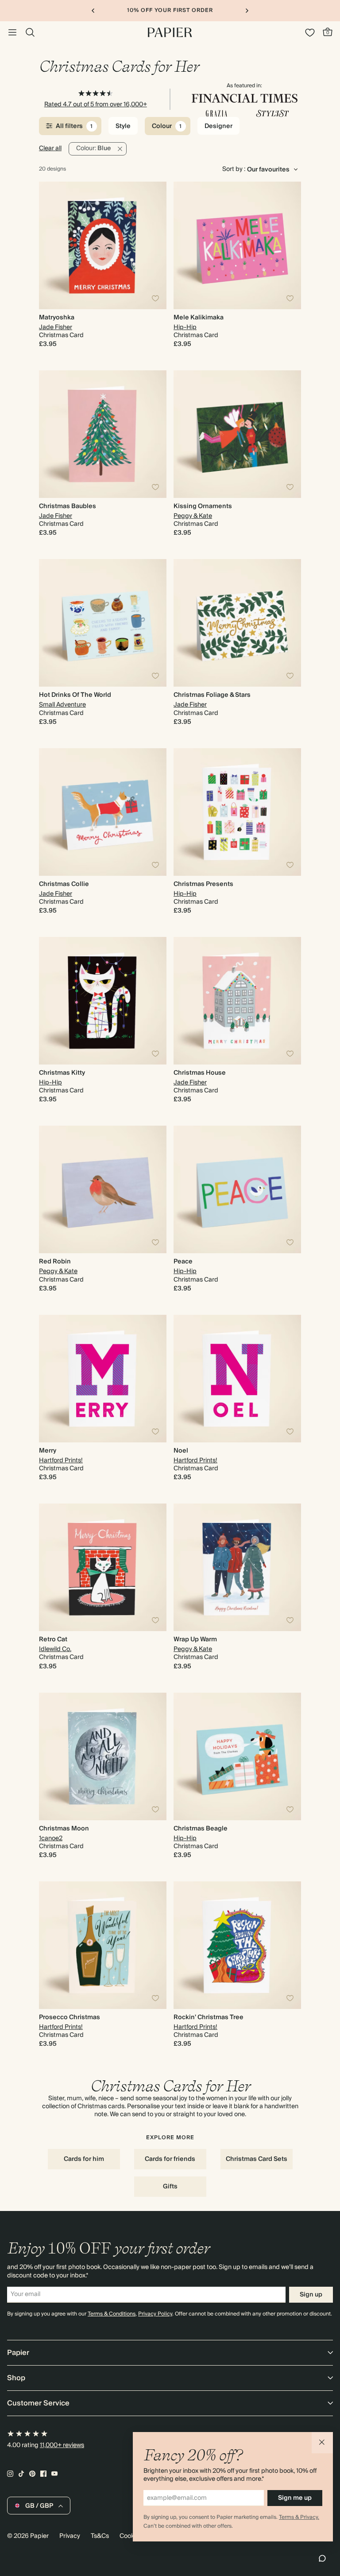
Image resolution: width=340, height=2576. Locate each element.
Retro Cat (53, 1640)
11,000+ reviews (62, 2445)
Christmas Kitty (62, 1073)
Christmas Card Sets (257, 2159)
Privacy (70, 2536)
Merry (48, 1451)
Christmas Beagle (201, 1829)
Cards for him (84, 2159)
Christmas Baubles (68, 506)
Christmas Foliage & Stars (212, 695)
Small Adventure (62, 705)
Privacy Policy (155, 2314)
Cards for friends (170, 2159)
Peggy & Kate (193, 516)
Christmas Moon (64, 1829)
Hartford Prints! (61, 1461)
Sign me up (295, 2498)
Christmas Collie (64, 884)
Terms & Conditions (112, 2314)
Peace (183, 1262)
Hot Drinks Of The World (75, 695)
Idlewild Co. (55, 1649)
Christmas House (200, 1073)
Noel (181, 1451)
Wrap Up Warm (195, 1640)
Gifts (170, 2187)
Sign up (311, 2295)
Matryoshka (57, 318)
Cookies (131, 2536)
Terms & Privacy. (299, 2517)
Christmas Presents (203, 884)
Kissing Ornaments (203, 506)
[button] (322, 2443)
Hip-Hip (185, 327)
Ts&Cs (100, 2536)
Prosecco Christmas (70, 2017)
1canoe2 (51, 1838)
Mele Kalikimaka (199, 318)
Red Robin (55, 1262)
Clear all (50, 148)
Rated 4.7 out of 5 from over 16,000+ (96, 105)
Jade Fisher (56, 327)
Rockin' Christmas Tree (209, 2017)
